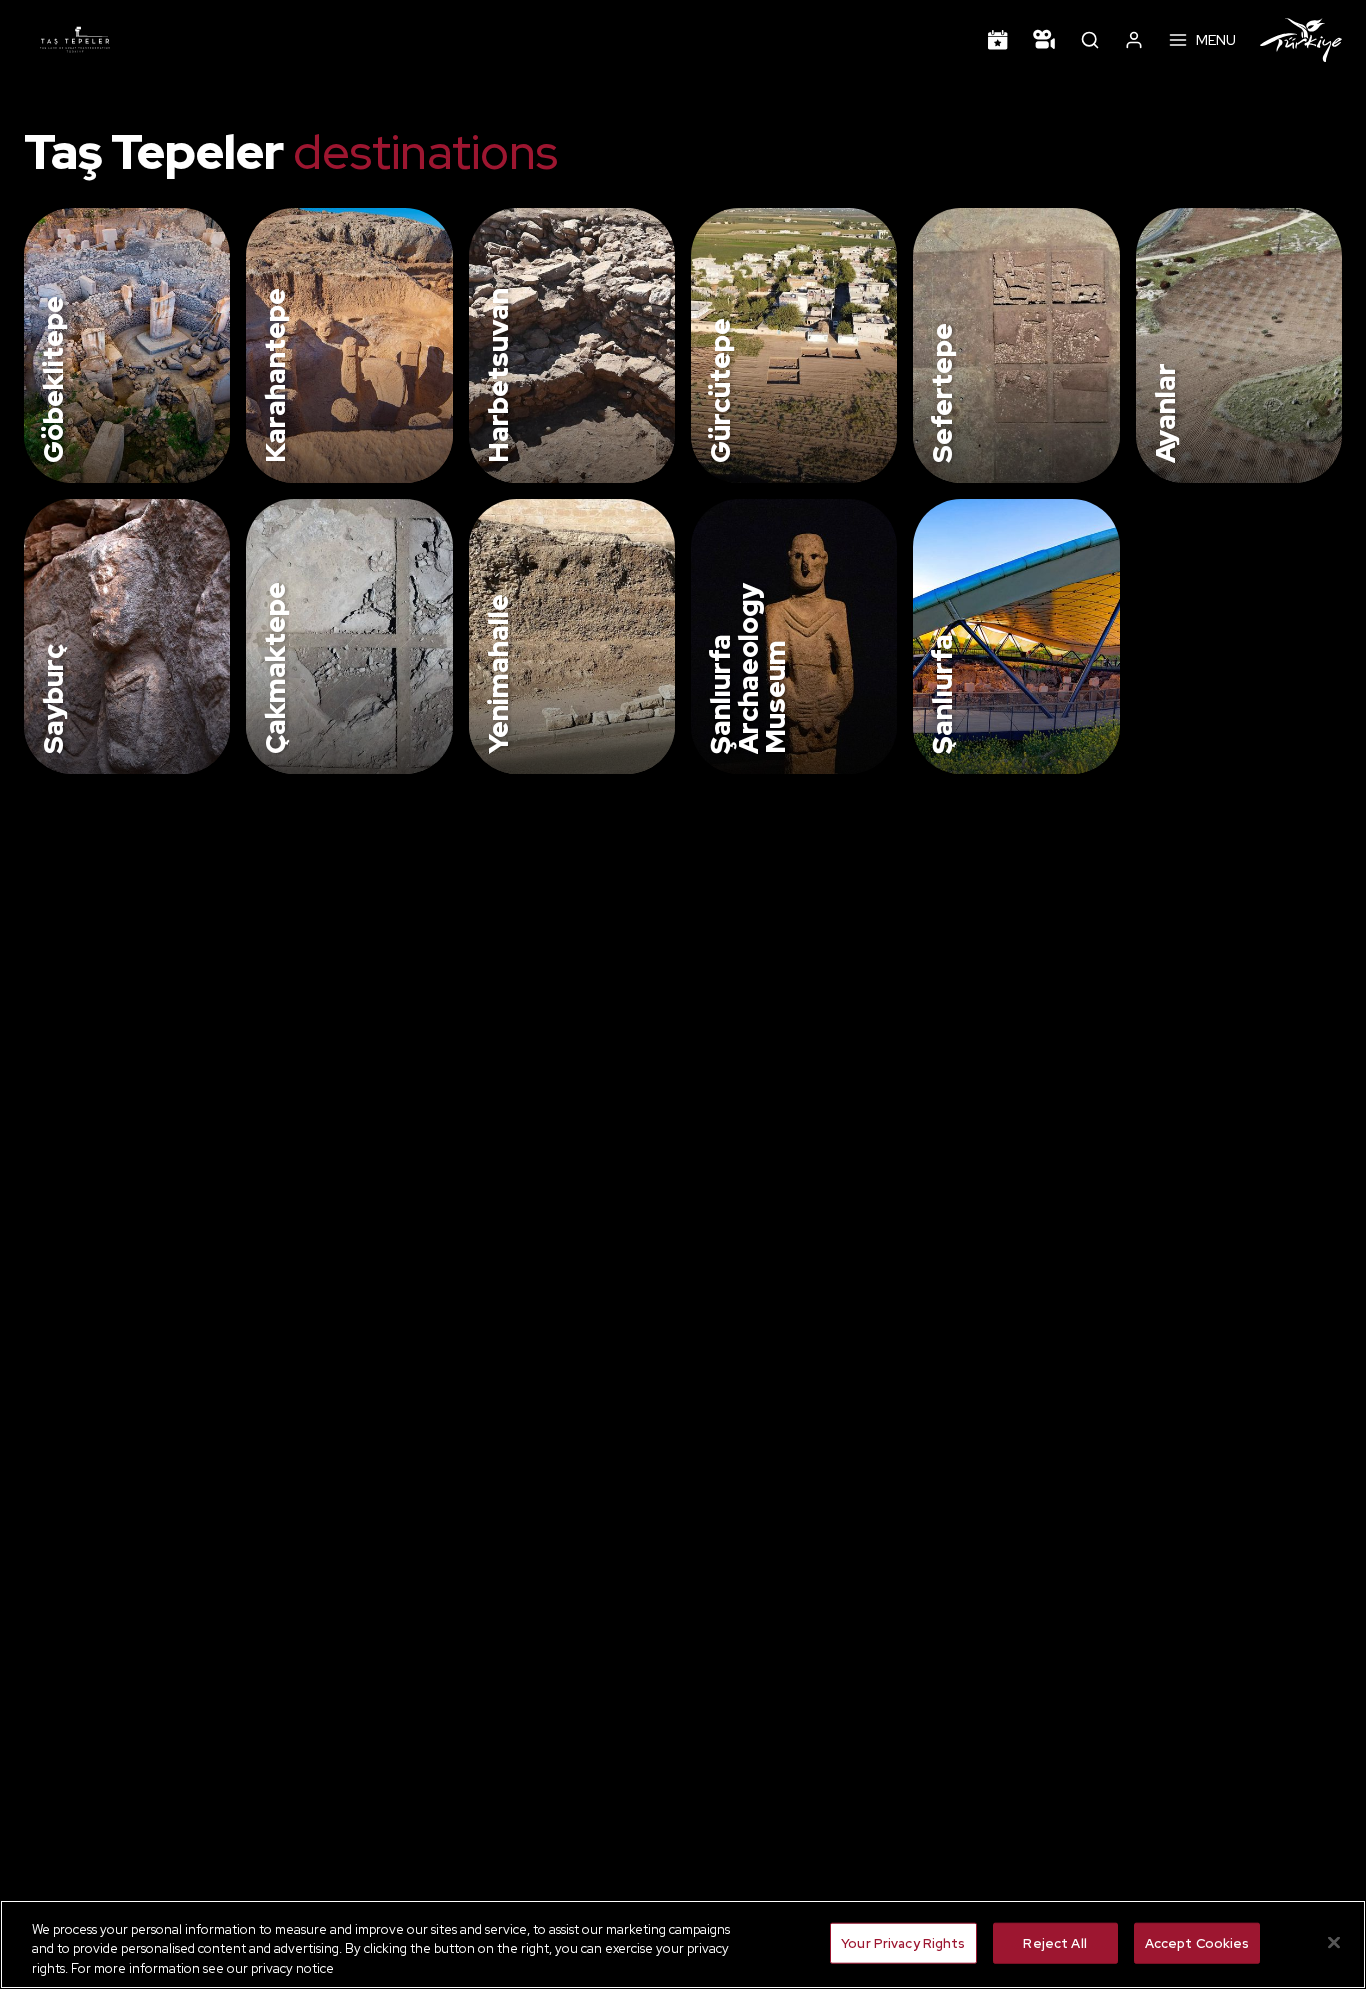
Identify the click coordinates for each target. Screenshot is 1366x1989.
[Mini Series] (1044, 40)
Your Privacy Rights (903, 1942)
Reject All (1054, 1942)
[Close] (1334, 1942)
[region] (683, 1944)
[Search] (1090, 40)
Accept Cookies (1197, 1942)
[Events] (998, 40)
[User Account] (1134, 40)
